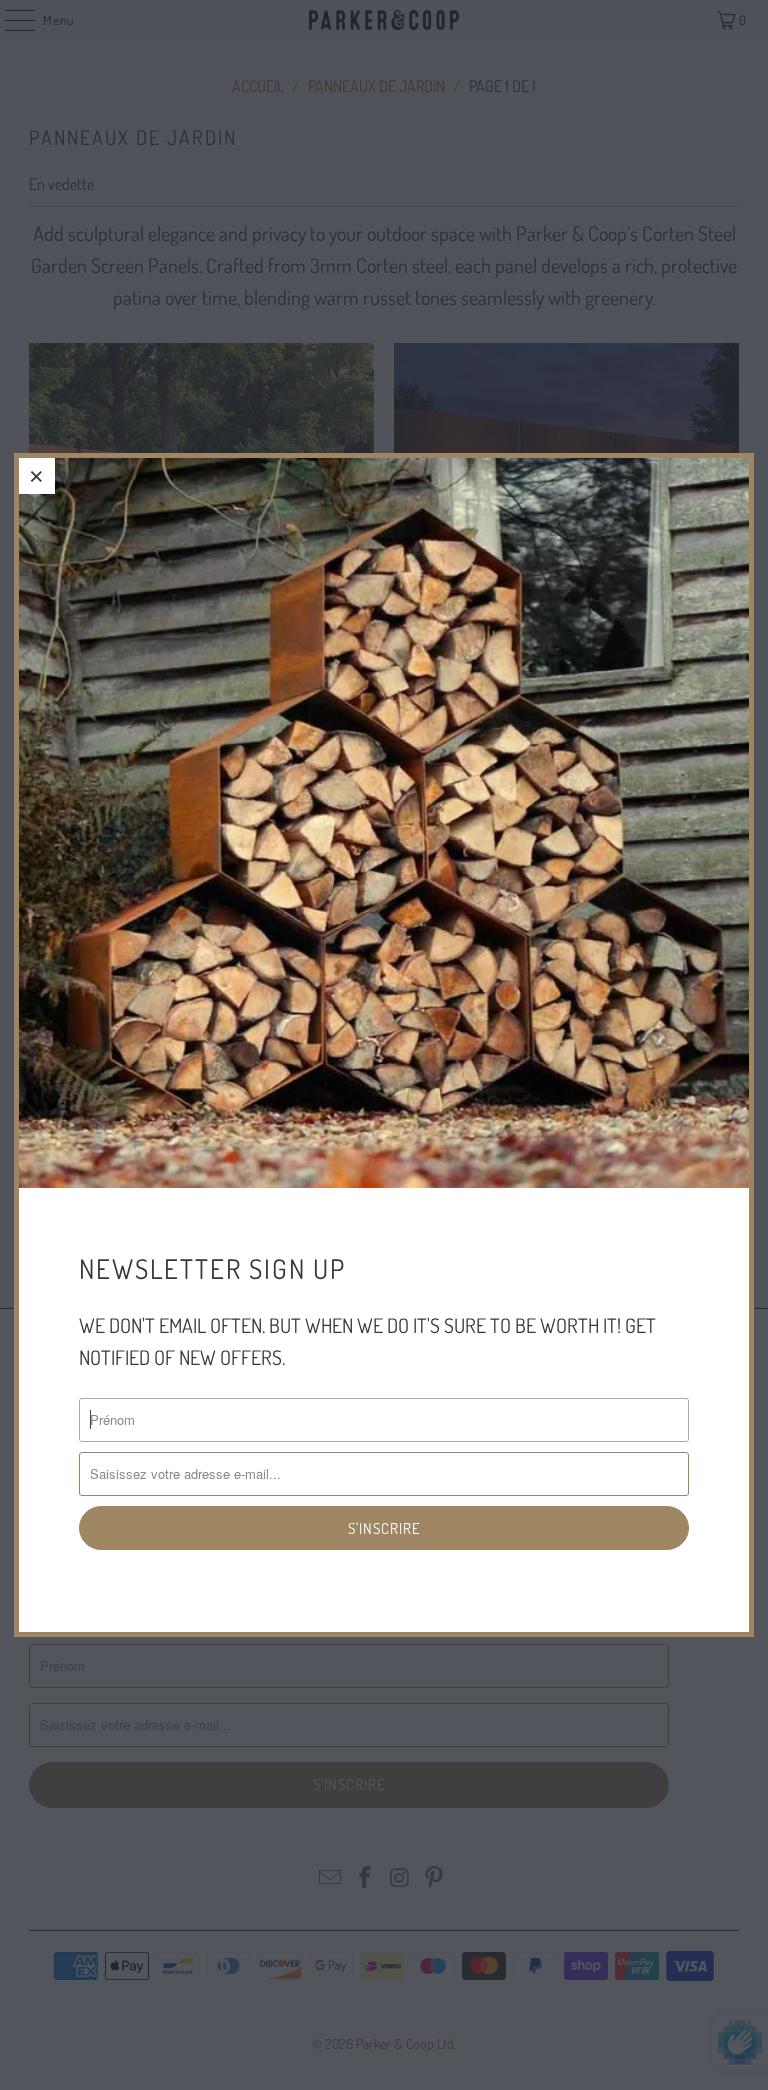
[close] (37, 476)
